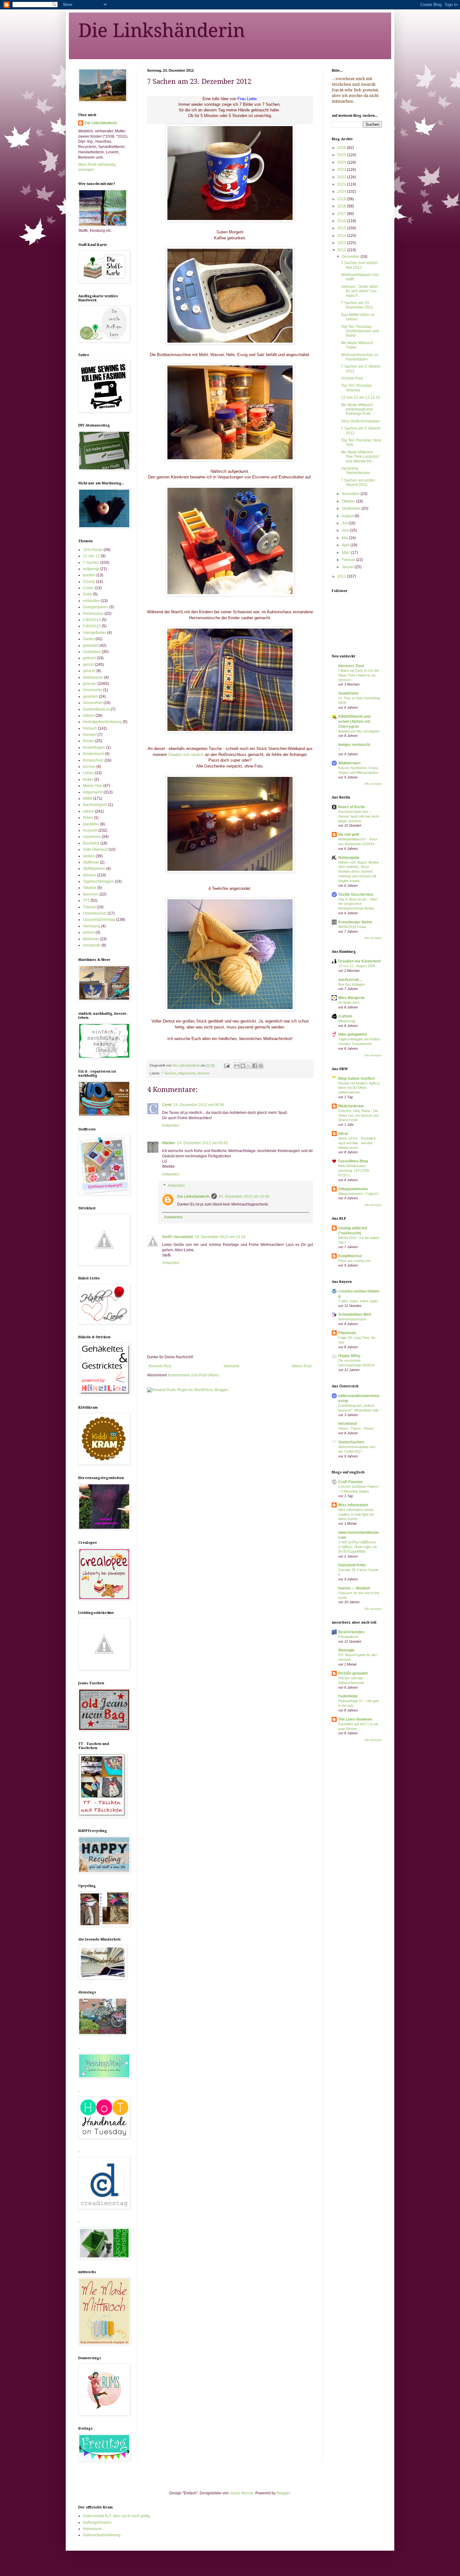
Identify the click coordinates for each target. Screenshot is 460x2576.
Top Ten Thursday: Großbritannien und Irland (360, 331)
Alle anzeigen (373, 784)
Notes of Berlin (352, 807)
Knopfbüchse (350, 1256)
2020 (342, 191)
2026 (342, 148)
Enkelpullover (348, 1637)
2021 (342, 184)
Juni (346, 530)
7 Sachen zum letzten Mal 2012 (359, 265)
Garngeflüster (95, 633)
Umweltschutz (95, 913)
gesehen (90, 696)
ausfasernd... (350, 980)
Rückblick (91, 843)
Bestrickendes (351, 1632)
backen (89, 575)
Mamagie (346, 1650)
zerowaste (92, 945)
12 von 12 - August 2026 (357, 966)
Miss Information (353, 1505)
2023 (342, 170)
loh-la (343, 1134)
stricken (203, 1073)
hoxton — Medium (354, 1588)
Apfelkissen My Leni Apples (359, 731)
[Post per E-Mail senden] (227, 1065)
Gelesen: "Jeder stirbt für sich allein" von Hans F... (359, 291)
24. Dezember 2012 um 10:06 (244, 1196)
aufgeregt (91, 569)
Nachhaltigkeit (95, 805)
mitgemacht (187, 1073)
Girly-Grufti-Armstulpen (360, 421)
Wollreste (91, 939)
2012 (342, 250)
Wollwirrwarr (350, 763)
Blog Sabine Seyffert (357, 1079)
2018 (342, 206)
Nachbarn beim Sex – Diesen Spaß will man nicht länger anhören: (359, 816)
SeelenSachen (351, 1442)
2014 (342, 236)
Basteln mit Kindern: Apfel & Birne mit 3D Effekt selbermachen (359, 1088)
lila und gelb (349, 834)
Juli (345, 523)
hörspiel (90, 735)
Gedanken (92, 652)
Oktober (349, 501)
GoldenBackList (96, 709)
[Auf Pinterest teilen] (261, 1066)
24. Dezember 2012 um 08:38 (199, 1105)
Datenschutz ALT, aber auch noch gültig (116, 2516)
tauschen (91, 894)
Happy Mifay (349, 1356)
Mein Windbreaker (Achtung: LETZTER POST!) (354, 1171)
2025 (342, 155)
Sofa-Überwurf (95, 849)
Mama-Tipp (93, 786)
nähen (88, 811)
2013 (342, 243)
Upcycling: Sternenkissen (356, 471)
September (352, 508)
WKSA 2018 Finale (352, 927)
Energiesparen (96, 607)
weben (89, 932)
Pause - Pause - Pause (356, 1428)
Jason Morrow (242, 2493)
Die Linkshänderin (162, 30)
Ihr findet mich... (350, 1002)
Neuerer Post (160, 1366)
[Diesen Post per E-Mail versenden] (237, 1066)
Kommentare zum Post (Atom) (193, 1375)
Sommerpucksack (352, 1319)
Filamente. (348, 1333)
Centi (167, 1105)
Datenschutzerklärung (102, 2535)
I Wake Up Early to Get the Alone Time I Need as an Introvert (359, 675)
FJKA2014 (92, 620)
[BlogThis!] (243, 1066)
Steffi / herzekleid (177, 1237)
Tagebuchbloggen (98, 881)
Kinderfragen (94, 747)
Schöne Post (352, 378)
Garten (89, 639)
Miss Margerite (352, 998)
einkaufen (91, 601)
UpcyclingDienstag (99, 920)
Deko (87, 594)
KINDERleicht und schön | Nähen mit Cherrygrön (354, 722)
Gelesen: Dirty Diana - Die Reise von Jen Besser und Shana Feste (358, 1115)
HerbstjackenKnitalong (102, 722)
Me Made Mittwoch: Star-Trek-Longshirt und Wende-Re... (360, 457)
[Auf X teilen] (249, 1066)
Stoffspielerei (94, 869)
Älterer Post (302, 1366)
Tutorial (89, 907)
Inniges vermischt (354, 745)
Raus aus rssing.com (355, 1261)
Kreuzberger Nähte (355, 922)
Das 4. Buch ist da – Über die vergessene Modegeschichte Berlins (358, 904)
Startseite (231, 1366)
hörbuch (90, 728)
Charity (89, 582)
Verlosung (92, 926)
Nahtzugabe (349, 858)
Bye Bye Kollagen (352, 984)
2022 (342, 177)
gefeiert (89, 658)
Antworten (171, 1125)
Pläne (88, 818)
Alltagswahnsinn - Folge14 (358, 1194)
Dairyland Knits (352, 1565)
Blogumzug (347, 1021)
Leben (88, 773)
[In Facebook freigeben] (255, 1066)
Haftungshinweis (97, 2522)
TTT (86, 900)
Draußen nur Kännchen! (360, 961)
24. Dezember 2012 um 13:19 (220, 1237)
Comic (88, 588)
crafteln (345, 1016)
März (346, 553)
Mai (345, 538)
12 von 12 (91, 556)
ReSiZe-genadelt (353, 1673)
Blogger (283, 2493)
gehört (88, 665)
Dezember (351, 257)
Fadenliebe (348, 1696)
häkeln (89, 716)
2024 (342, 162)
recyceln (90, 830)
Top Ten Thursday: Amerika (357, 388)
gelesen (90, 684)
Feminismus (93, 614)
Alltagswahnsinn (353, 1189)
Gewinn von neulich (186, 755)
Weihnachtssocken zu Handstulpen (360, 357)
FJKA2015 (92, 626)
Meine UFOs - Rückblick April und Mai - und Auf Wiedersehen (357, 1143)
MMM (88, 798)
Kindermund (93, 754)
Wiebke (169, 1143)
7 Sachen (169, 1073)
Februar (349, 560)
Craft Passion (350, 1482)
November (351, 494)
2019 (342, 199)
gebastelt (91, 645)
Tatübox (90, 888)
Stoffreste (91, 862)
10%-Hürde (93, 550)
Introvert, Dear (351, 666)
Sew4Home (348, 693)
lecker (88, 779)
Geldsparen (93, 677)
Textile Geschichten (356, 895)
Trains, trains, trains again (358, 1301)
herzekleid (348, 1424)
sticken (89, 856)
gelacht (89, 671)
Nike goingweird (353, 1034)
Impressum (92, 2529)
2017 (342, 214)
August (348, 516)
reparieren (92, 837)
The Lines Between (355, 1719)
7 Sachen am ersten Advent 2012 (358, 482)
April (346, 545)
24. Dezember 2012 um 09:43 (202, 1143)
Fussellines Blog (353, 1161)
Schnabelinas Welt (355, 1314)
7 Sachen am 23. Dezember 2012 (357, 305)
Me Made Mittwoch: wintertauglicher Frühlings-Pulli (358, 409)
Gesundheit (93, 703)
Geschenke (93, 690)
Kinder (89, 741)
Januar (348, 567)
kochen (89, 767)
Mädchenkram (351, 1106)
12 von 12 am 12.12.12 (361, 397)
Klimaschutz (93, 760)
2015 (342, 228)
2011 (342, 576)
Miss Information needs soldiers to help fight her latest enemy (356, 1514)
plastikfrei (91, 824)
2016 (342, 221)
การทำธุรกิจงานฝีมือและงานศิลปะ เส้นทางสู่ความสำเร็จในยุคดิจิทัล (358, 1547)
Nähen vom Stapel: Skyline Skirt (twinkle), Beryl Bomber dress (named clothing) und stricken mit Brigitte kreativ (359, 872)
